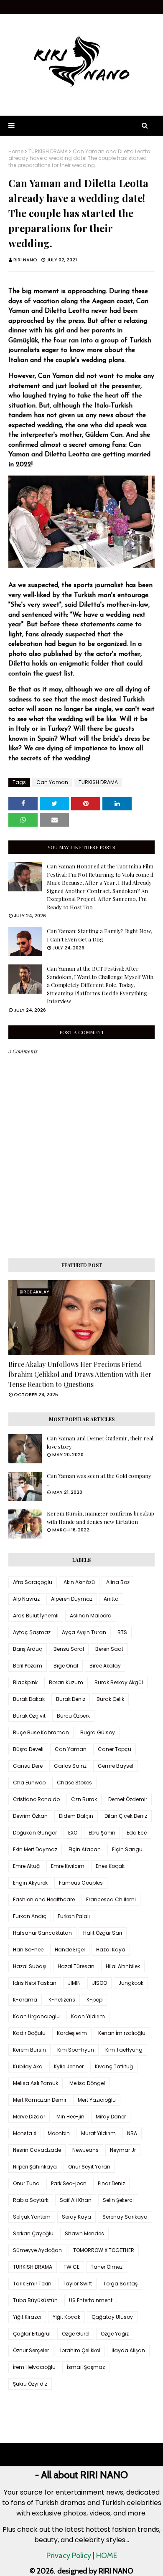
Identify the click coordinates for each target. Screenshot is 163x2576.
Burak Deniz (71, 1699)
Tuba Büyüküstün (35, 2300)
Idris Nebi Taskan (35, 1983)
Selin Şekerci (118, 2200)
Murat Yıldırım (98, 2133)
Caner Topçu (115, 1749)
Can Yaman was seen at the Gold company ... (99, 1480)
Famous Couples (81, 1883)
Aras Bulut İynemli (36, 1616)
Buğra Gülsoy (98, 1732)
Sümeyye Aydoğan (37, 2250)
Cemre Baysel (116, 1766)
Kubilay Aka (28, 2066)
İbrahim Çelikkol (80, 2350)
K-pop (94, 2000)
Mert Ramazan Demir (40, 2100)
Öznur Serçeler (31, 2350)
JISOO (99, 1983)
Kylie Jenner (69, 2066)
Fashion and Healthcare (44, 1899)
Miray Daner (111, 2117)
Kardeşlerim (72, 2033)
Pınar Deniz (111, 2183)
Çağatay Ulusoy (112, 2317)
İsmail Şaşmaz (86, 2367)
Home (16, 152)
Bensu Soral (69, 1649)
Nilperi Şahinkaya (35, 2167)
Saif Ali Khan (76, 2200)
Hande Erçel (70, 1950)
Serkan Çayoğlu (33, 2233)
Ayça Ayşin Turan (84, 1632)
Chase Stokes (74, 1783)
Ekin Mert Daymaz (35, 1849)
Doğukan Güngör (35, 1833)
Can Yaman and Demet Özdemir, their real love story (100, 1442)
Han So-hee (28, 1950)
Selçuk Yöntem (32, 2217)
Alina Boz (118, 1582)
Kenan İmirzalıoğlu (122, 2033)
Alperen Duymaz (72, 1599)
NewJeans (85, 2150)
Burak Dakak (29, 1699)
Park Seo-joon (69, 2183)
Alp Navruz (26, 1599)
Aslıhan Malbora (91, 1616)
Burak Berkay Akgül (119, 1682)
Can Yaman (52, 782)
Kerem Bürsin (29, 2050)
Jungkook (131, 1983)
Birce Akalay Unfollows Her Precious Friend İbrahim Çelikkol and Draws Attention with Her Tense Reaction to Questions (80, 1374)
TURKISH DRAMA (48, 152)
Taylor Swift (77, 2284)
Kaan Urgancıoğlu (36, 2016)
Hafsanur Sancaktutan (42, 1933)
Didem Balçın (76, 1816)
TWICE (71, 2267)
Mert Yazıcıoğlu (97, 2100)
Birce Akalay (105, 1666)
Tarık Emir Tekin (32, 2284)
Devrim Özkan (30, 1816)
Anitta (111, 1599)
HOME (107, 2556)
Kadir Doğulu (29, 2033)
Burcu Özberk (73, 1716)
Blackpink (25, 1682)
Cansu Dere (28, 1766)
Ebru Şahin (102, 1833)
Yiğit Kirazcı (27, 2317)
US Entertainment (91, 2300)
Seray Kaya (76, 2217)
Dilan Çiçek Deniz (126, 1816)
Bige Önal (66, 1666)
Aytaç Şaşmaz (32, 1632)
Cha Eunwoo (29, 1783)
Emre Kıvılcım (68, 1866)
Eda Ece (137, 1833)
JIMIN (74, 1983)
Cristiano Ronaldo (36, 1799)
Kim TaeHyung (124, 2050)
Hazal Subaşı (30, 1966)
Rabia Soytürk (31, 2200)
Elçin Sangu (127, 1849)
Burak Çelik (110, 1699)
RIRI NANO (25, 260)
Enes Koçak (110, 1866)
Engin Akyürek (30, 1883)
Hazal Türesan (76, 1966)
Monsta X (25, 2133)
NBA (132, 2133)
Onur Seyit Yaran (89, 2167)
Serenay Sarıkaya (125, 2217)
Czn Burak (84, 1799)
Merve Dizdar (29, 2117)
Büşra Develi (28, 1749)
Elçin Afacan (85, 1849)
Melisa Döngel (87, 2083)
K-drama (25, 2000)
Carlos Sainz (70, 1766)
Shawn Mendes (84, 2233)
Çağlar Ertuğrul (32, 2334)
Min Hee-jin (70, 2117)
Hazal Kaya (111, 1950)
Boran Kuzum (66, 1682)
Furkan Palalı (74, 1916)
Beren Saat (109, 1649)
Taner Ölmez (107, 2267)
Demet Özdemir (128, 1799)
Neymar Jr (123, 2150)
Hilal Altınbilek (123, 1966)
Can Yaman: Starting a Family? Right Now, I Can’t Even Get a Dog (99, 935)
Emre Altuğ (26, 1866)
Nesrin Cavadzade (37, 2150)
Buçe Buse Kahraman (41, 1732)
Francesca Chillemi (111, 1899)
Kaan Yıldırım (88, 2016)
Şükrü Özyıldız (30, 2384)
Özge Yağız (115, 2334)
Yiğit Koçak (66, 2317)
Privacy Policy (69, 2556)
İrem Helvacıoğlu (34, 2367)
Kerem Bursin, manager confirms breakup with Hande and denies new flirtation (101, 1517)
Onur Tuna (26, 2183)
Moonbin (59, 2133)
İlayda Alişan (128, 2350)
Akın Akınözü (79, 1582)
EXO (73, 1833)
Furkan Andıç (30, 1916)
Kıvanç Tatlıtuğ (114, 2066)
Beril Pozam (28, 1666)
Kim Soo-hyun (76, 2050)
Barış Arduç (28, 1649)
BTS (122, 1632)
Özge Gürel (76, 2334)
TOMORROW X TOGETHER (104, 2250)
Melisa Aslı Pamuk (36, 2083)
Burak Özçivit (29, 1716)
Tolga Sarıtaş (120, 2284)
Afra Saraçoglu (33, 1582)
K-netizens (62, 2000)
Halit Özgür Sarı (103, 1933)
